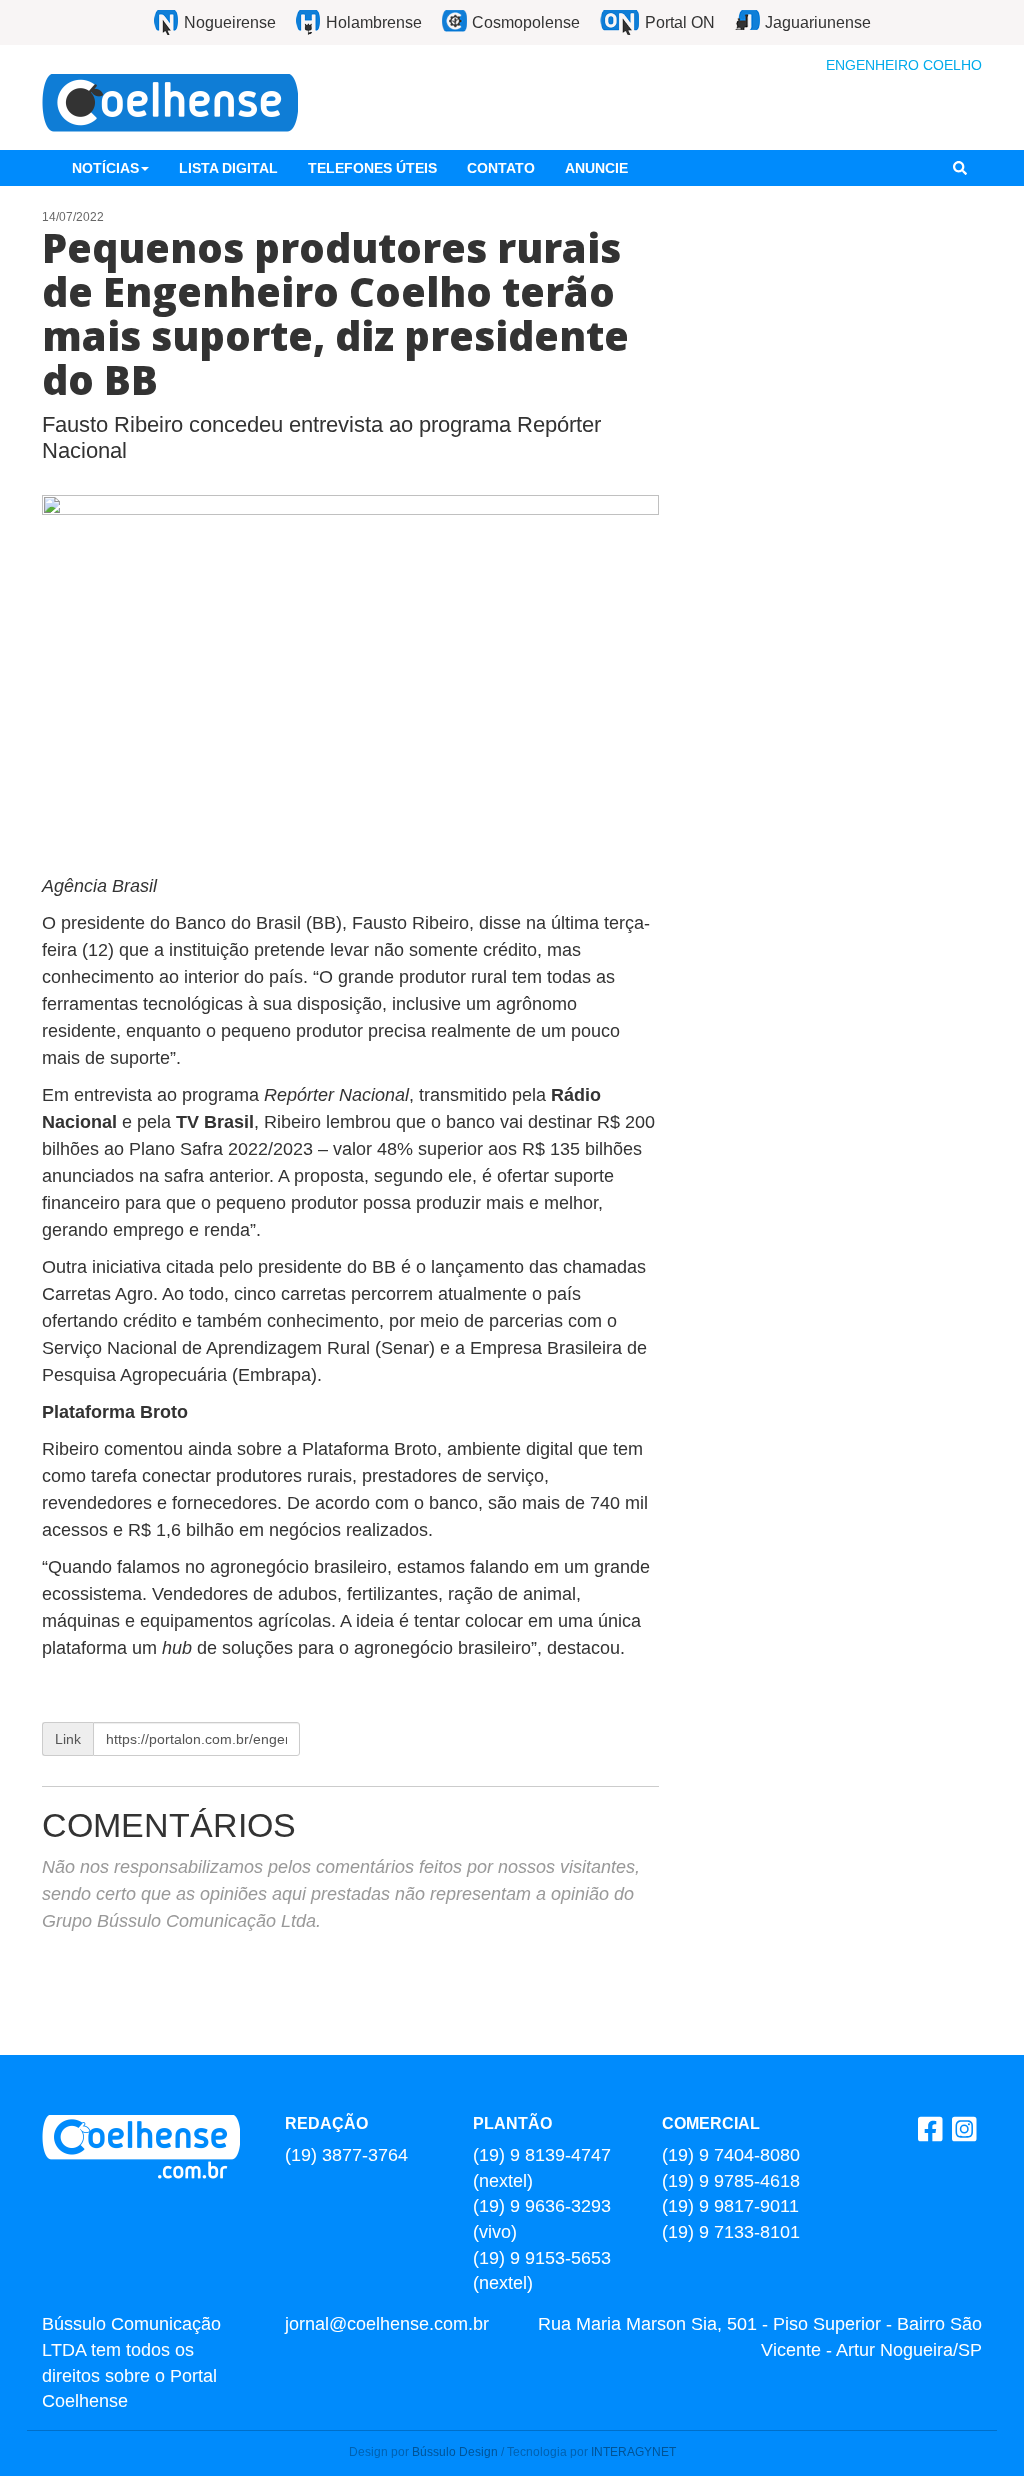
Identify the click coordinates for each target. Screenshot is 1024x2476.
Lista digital (228, 168)
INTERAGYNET (633, 2452)
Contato (501, 168)
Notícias (105, 168)
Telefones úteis (372, 168)
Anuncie (596, 168)
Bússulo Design (455, 2452)
